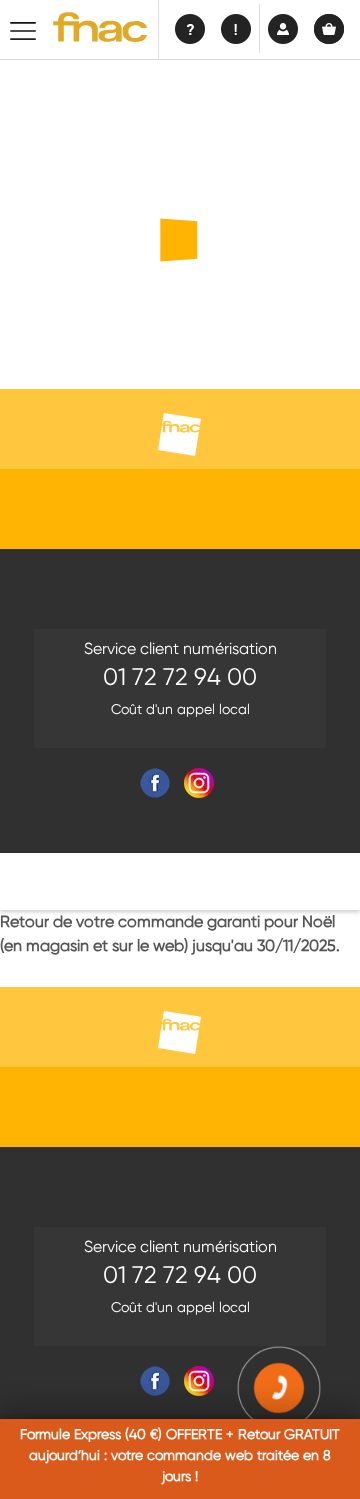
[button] (280, 1389)
